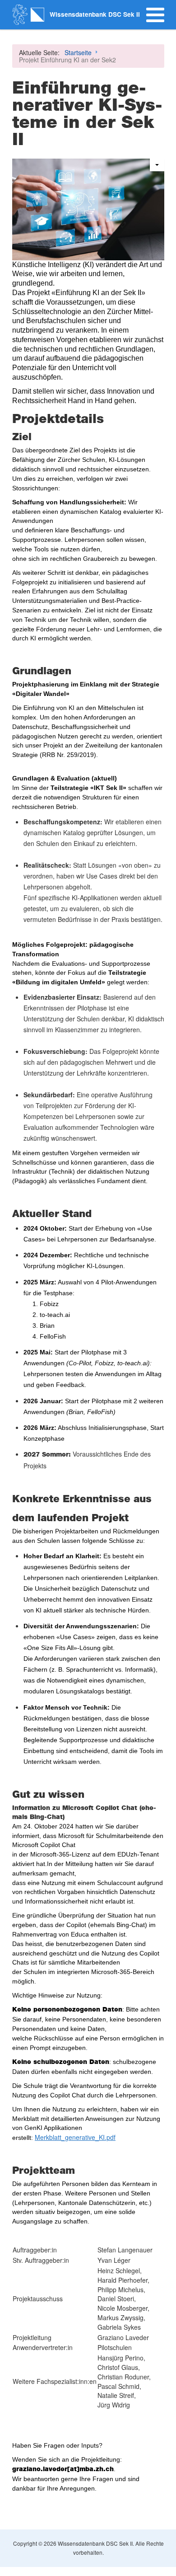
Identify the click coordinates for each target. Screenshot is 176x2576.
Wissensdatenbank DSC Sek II (95, 14)
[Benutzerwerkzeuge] (157, 165)
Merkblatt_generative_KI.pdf (75, 2137)
